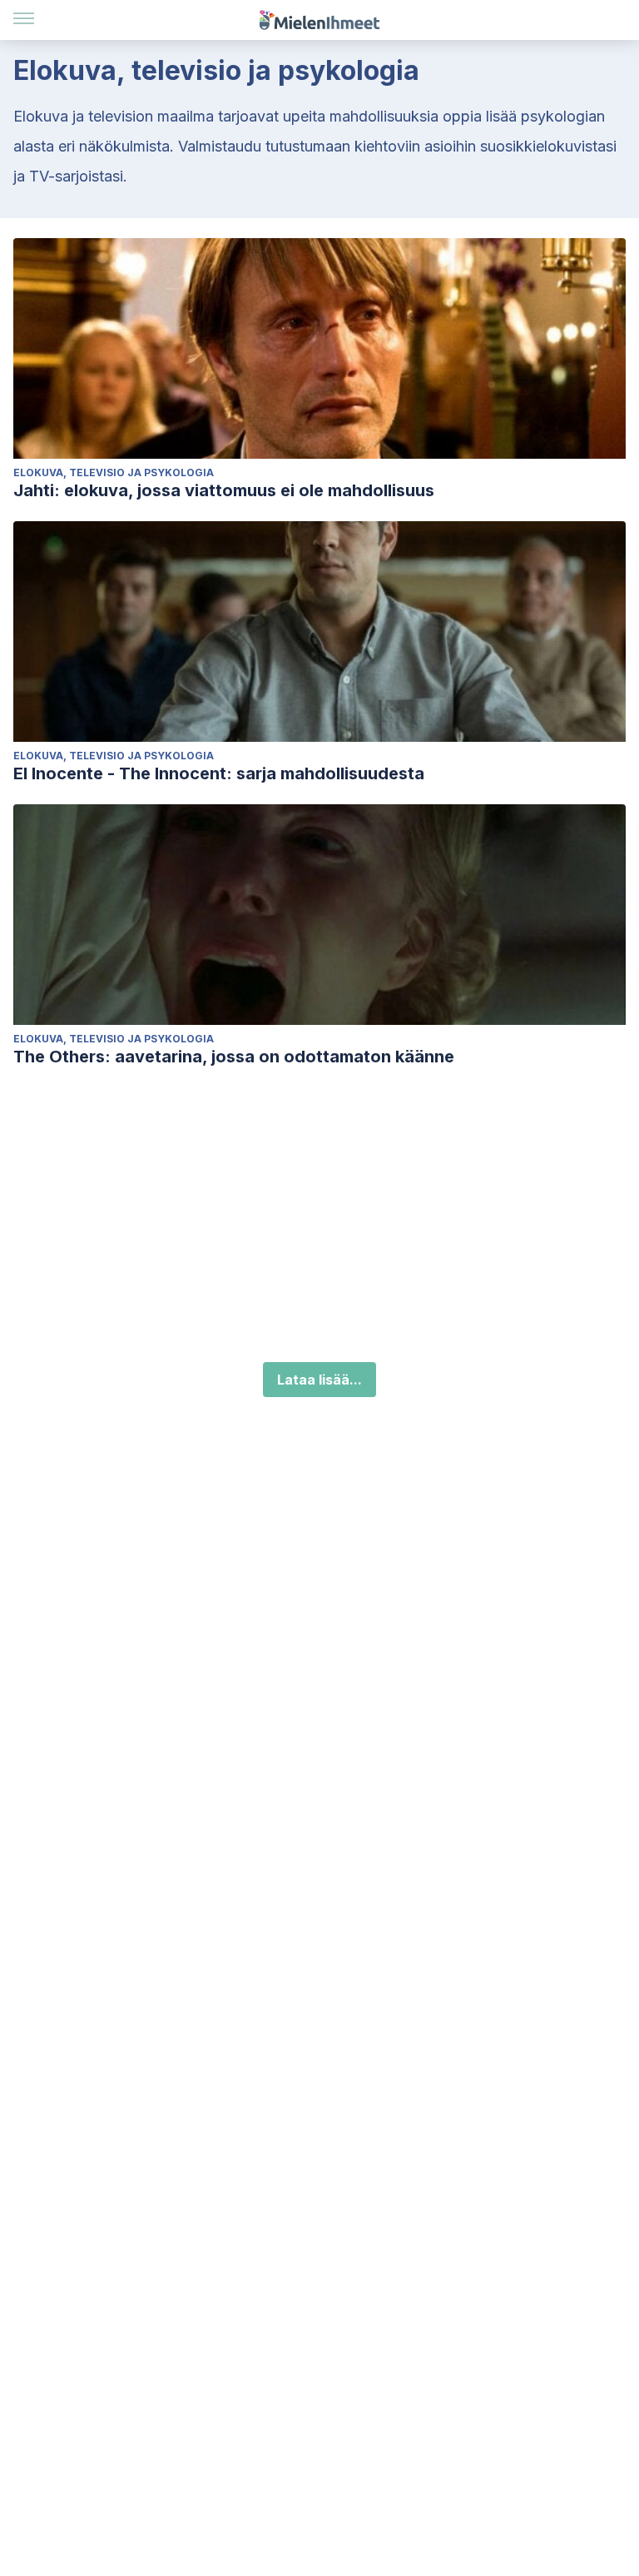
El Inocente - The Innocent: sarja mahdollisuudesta (219, 773)
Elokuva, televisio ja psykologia (114, 472)
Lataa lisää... (319, 1380)
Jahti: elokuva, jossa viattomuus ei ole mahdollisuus (224, 490)
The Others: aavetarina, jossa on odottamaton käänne (234, 1057)
